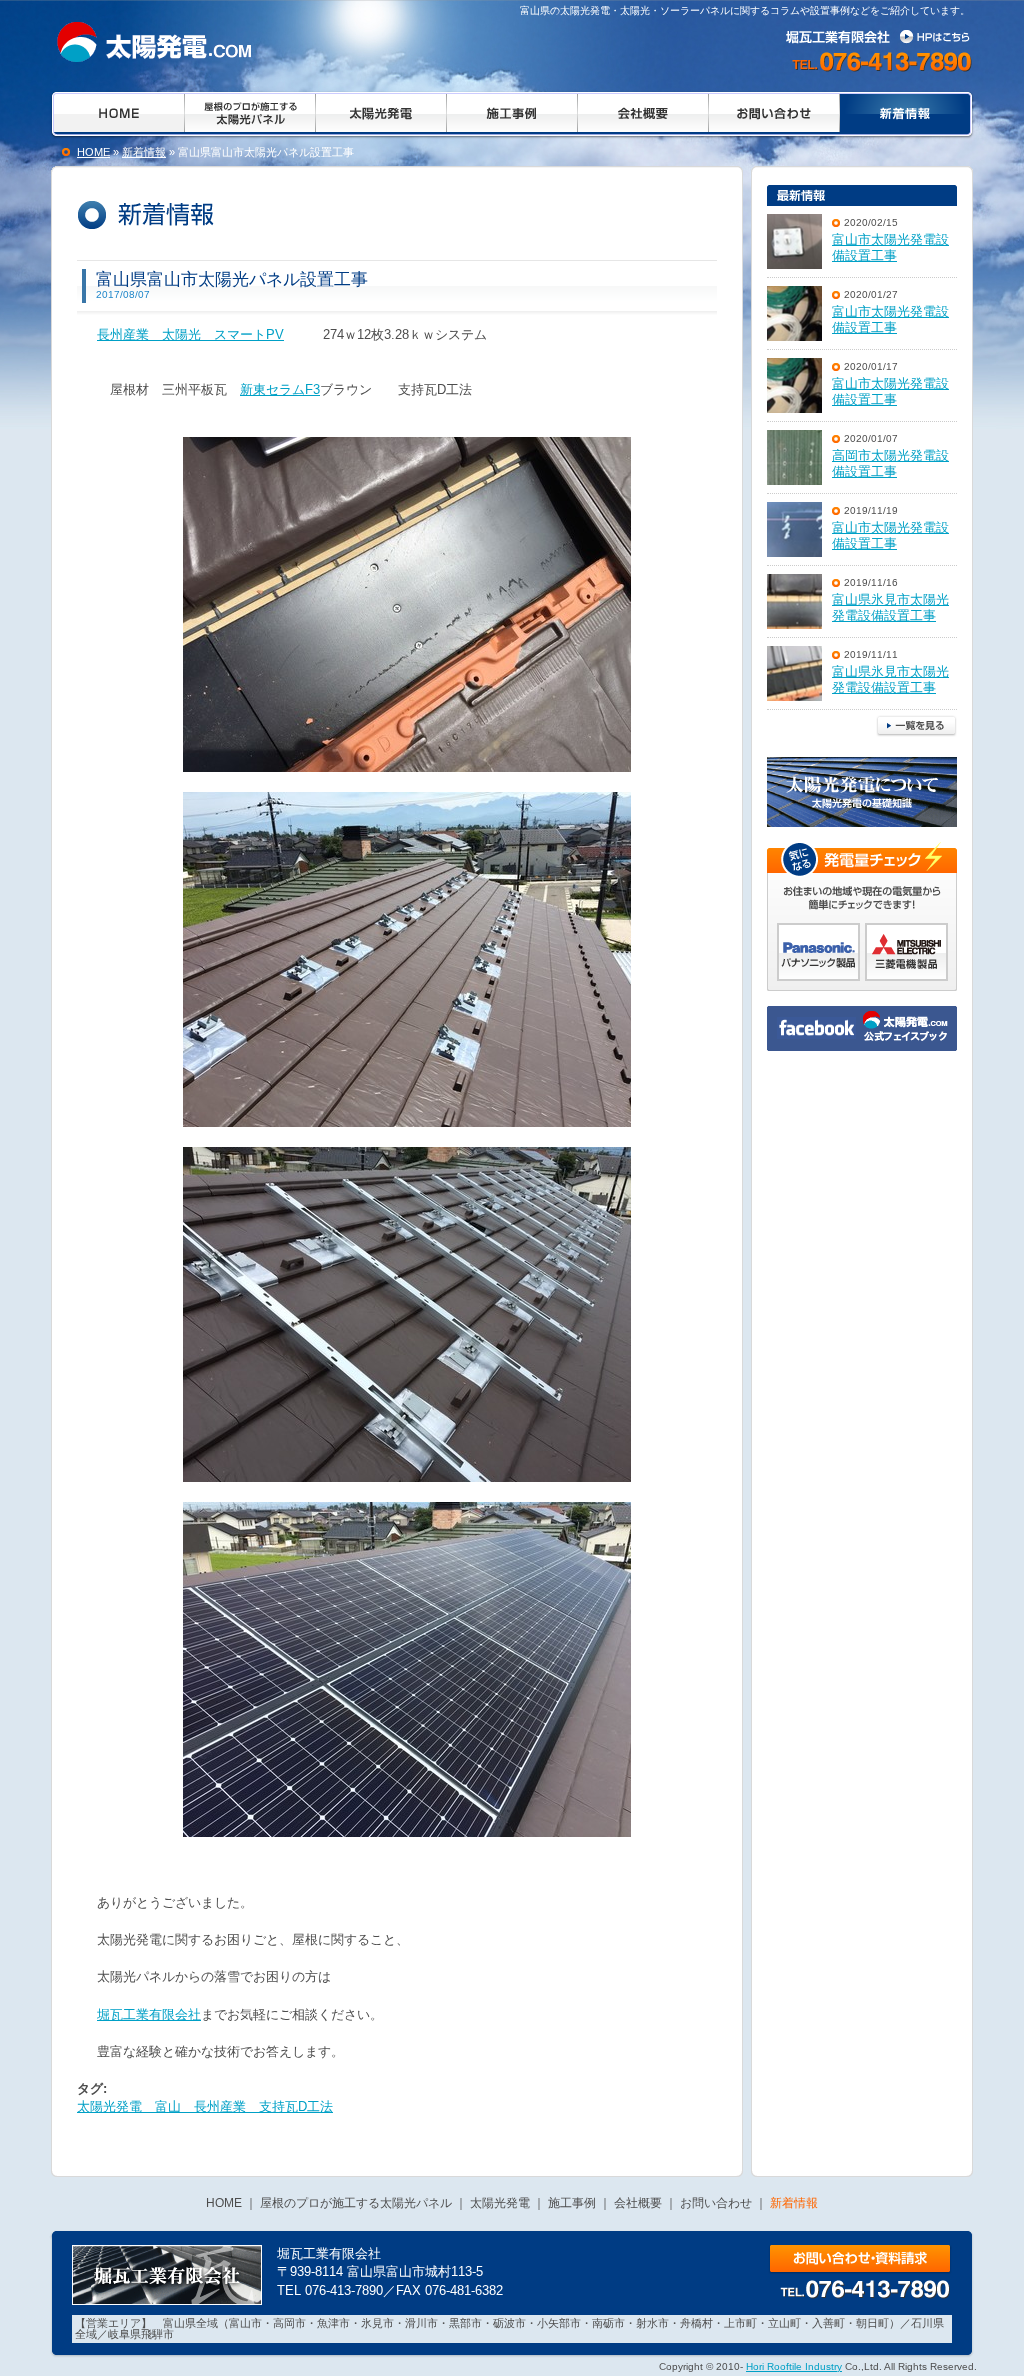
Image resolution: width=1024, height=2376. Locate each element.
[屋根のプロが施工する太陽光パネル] (249, 115)
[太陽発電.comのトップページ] (115, 115)
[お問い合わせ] (773, 115)
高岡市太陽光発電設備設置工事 (890, 464)
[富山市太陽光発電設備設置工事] (794, 241)
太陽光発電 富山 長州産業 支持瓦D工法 (205, 2106)
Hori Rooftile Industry (794, 2366)
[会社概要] (642, 115)
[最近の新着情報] (862, 195)
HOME (93, 152)
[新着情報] (150, 42)
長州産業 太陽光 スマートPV (190, 334)
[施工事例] (511, 115)
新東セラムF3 (280, 389)
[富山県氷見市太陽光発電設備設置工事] (794, 601)
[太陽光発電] (380, 115)
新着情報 (144, 152)
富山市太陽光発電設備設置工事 (890, 248)
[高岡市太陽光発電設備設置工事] (794, 457)
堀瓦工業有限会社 (149, 2014)
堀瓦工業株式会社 (881, 36)
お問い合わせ (860, 2260)
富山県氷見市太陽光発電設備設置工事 (890, 608)
